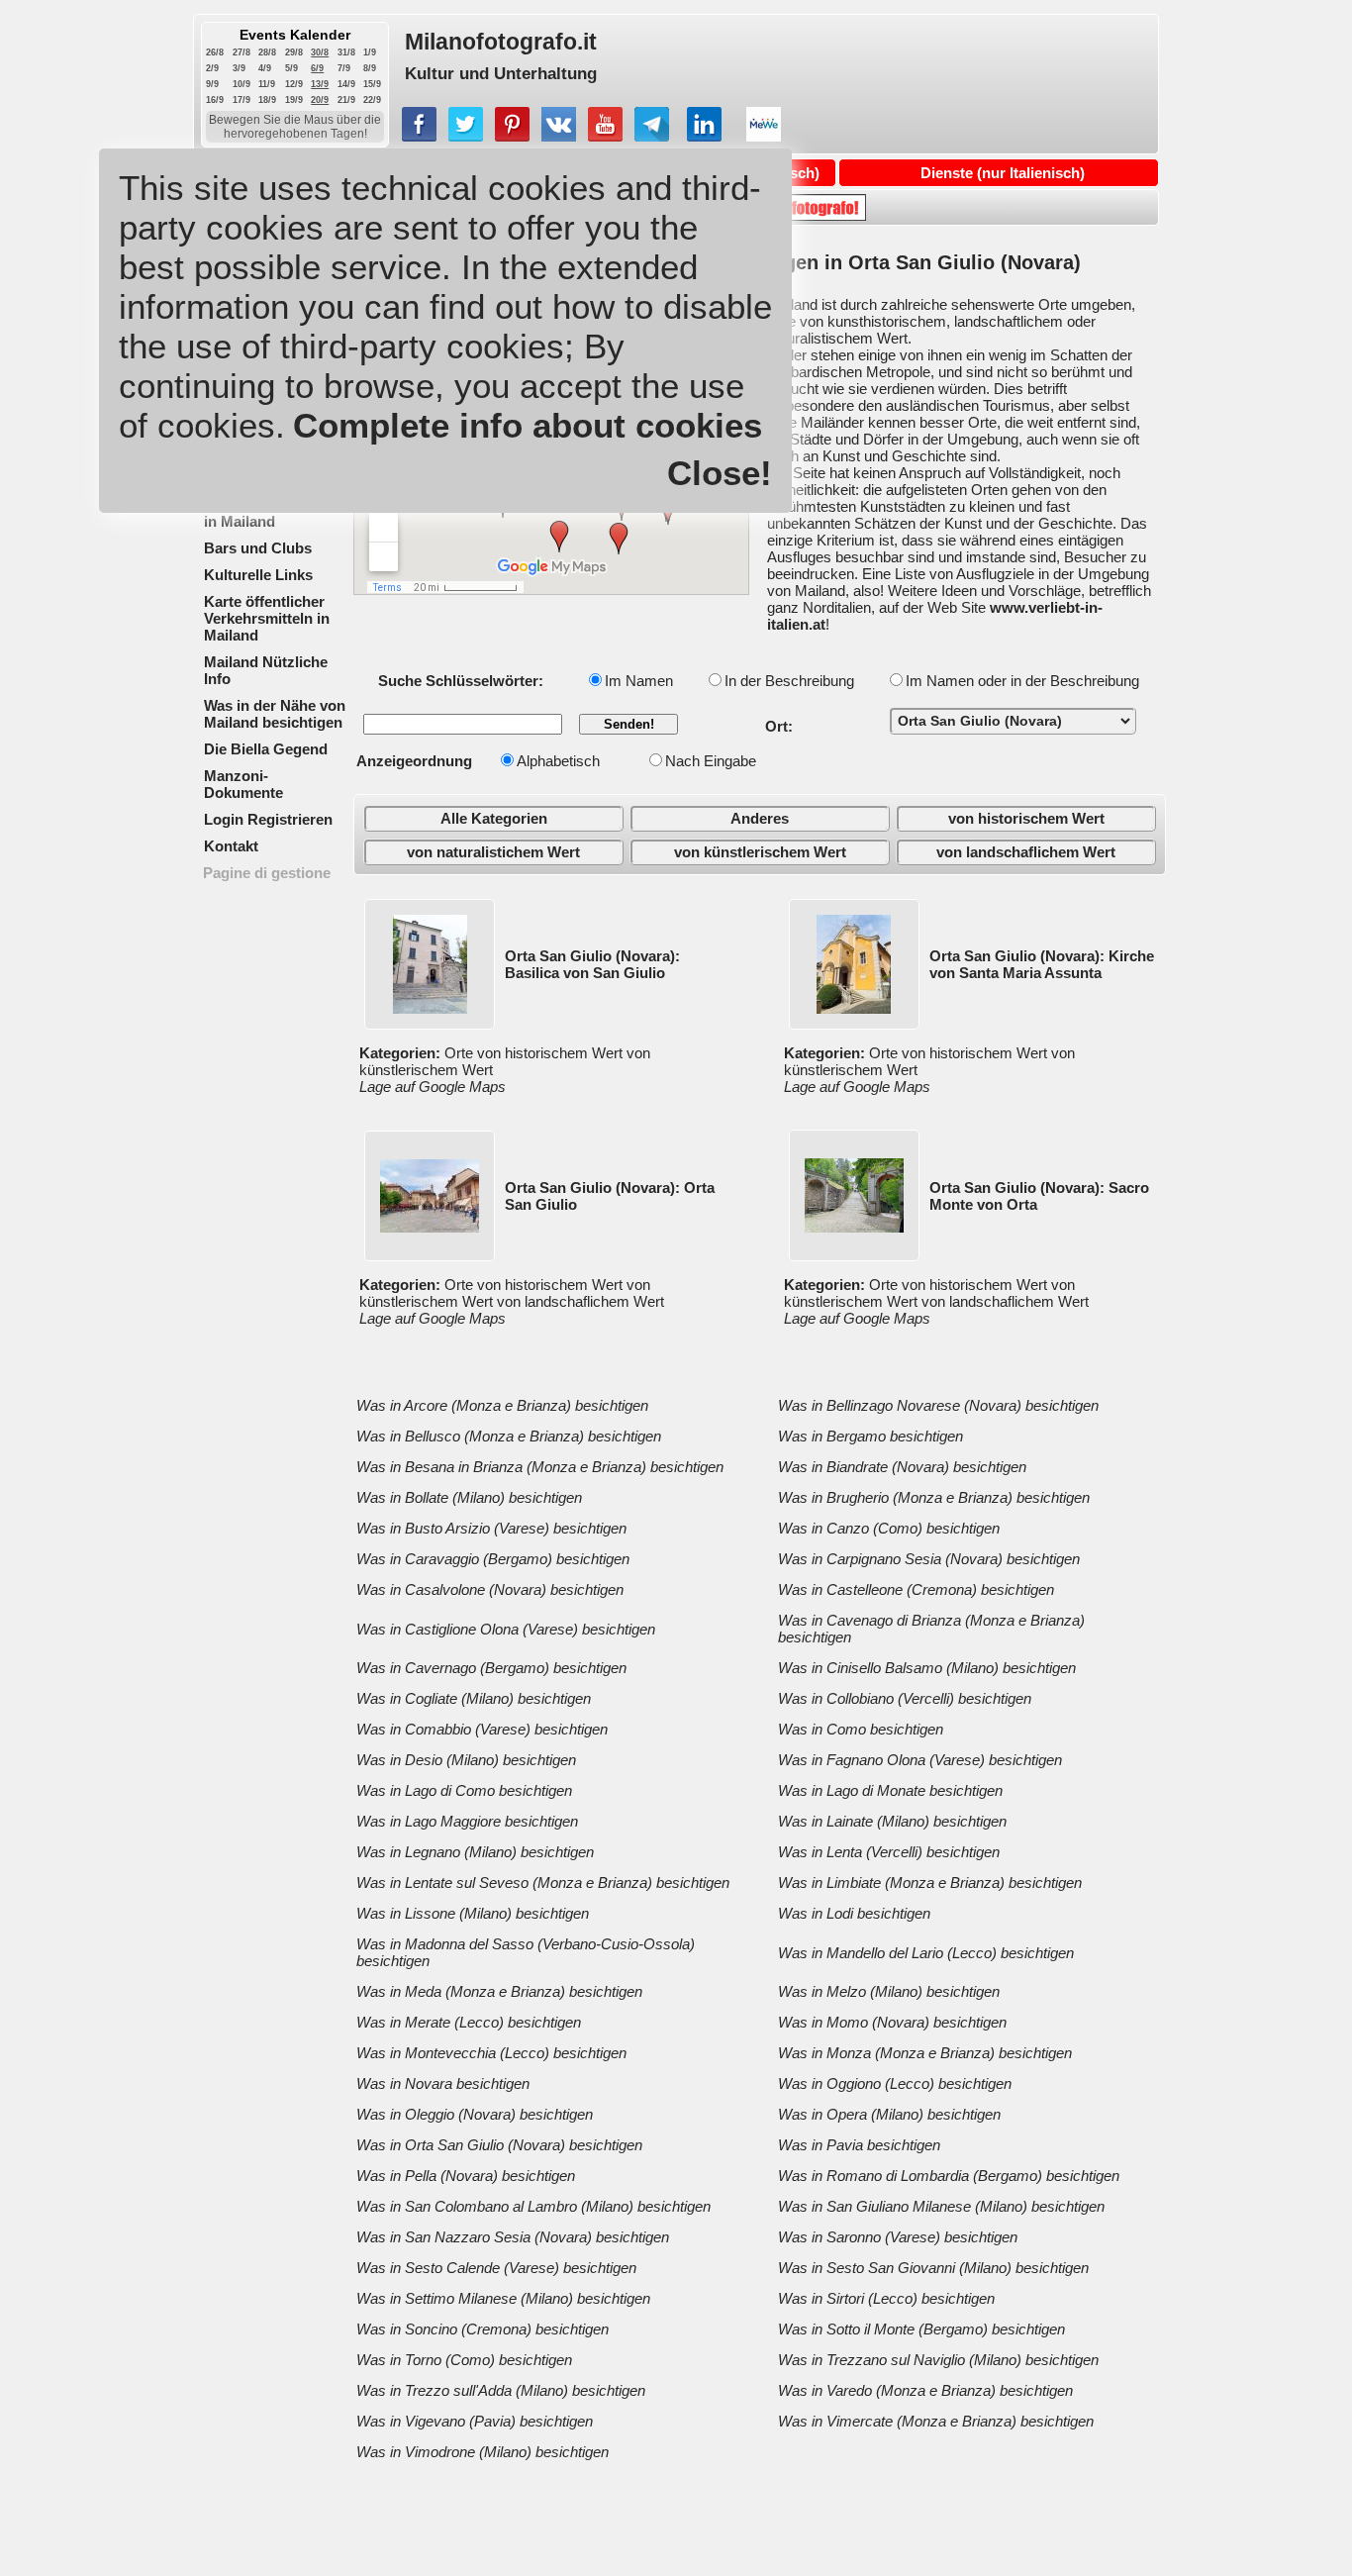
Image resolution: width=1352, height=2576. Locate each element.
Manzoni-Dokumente (243, 784)
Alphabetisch (558, 761)
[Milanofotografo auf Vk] (559, 136)
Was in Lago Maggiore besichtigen (467, 1821)
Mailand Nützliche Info (266, 670)
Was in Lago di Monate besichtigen (890, 1790)
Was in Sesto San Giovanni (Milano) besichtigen (933, 2268)
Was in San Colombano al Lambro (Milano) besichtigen (533, 2206)
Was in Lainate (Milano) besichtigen (892, 1821)
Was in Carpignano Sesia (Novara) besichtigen (929, 1559)
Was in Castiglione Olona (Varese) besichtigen (506, 1629)
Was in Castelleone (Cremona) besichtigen (916, 1589)
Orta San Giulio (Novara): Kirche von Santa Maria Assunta (1042, 964)
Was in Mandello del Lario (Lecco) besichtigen (926, 1953)
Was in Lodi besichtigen (854, 1913)
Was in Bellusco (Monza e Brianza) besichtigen (509, 1436)
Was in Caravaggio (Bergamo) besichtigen (493, 1559)
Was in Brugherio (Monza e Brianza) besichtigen (934, 1497)
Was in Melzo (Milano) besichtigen (889, 1991)
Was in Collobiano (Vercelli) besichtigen (905, 1698)
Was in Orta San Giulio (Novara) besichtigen (499, 2145)
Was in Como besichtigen (861, 1729)
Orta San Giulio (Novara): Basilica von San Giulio (592, 964)
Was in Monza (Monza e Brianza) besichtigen (925, 2053)
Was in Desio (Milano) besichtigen (466, 1760)
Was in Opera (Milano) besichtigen (889, 2114)
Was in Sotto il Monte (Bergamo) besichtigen (921, 2329)
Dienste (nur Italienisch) (1003, 173)
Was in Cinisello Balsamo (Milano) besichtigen (927, 1668)
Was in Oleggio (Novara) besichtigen (475, 2114)
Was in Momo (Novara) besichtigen (892, 2022)
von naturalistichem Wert (493, 852)
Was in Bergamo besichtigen (870, 1436)
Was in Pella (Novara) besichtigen (466, 2176)
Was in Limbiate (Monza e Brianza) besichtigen (930, 1882)
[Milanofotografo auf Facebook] (419, 136)
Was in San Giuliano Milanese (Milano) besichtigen (941, 2206)
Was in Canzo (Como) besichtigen (889, 1528)
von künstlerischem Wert (760, 852)
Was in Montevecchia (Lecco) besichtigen (491, 2053)
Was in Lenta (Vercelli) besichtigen (889, 1852)
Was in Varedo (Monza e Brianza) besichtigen (925, 2390)
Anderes (760, 818)
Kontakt (231, 846)
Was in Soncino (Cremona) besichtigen (483, 2329)
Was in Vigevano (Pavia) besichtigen (475, 2421)
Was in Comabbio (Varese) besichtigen (482, 1729)
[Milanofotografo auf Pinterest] (512, 136)
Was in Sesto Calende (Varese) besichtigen (496, 2268)
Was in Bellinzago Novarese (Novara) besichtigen (938, 1405)
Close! (720, 473)
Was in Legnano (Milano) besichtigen (475, 1852)
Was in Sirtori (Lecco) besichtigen (886, 2298)
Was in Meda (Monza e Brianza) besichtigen (499, 1991)
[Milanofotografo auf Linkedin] (704, 136)
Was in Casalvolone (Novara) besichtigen (490, 1589)
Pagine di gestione (267, 873)
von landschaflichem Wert (1026, 852)
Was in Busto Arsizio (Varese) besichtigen (491, 1528)
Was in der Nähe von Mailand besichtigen (275, 714)
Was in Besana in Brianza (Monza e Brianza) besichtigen (540, 1467)
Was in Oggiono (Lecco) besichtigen (895, 2083)
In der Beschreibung (789, 681)
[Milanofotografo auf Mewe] (764, 136)
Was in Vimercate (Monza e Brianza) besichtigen (936, 2421)
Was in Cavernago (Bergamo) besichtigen (491, 1668)
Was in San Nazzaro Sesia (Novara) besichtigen (513, 2237)
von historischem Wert (1026, 818)
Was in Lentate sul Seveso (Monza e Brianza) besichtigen (543, 1882)
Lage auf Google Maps (433, 1087)
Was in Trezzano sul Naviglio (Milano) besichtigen (938, 2360)
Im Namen (639, 681)
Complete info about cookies (528, 425)
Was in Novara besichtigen (443, 2083)
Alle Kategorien (494, 818)
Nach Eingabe (711, 761)
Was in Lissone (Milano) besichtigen (473, 1913)
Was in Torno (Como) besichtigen (464, 2360)
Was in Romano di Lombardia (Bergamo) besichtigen (949, 2176)
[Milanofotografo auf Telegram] (652, 136)
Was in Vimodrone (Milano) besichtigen (483, 2452)
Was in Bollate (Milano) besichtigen (469, 1497)
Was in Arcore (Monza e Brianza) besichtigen (502, 1405)
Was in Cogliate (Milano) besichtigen (474, 1698)
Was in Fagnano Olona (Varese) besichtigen (920, 1760)
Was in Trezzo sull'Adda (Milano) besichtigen (501, 2390)
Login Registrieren (268, 819)
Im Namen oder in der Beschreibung (1022, 681)
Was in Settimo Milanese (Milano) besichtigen (503, 2298)
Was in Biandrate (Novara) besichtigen (902, 1467)
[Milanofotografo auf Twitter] (466, 136)
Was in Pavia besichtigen (859, 2145)
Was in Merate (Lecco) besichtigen (469, 2022)
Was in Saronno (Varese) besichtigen (898, 2237)
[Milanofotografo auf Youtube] (605, 136)
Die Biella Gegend (266, 749)
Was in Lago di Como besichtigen (464, 1790)
